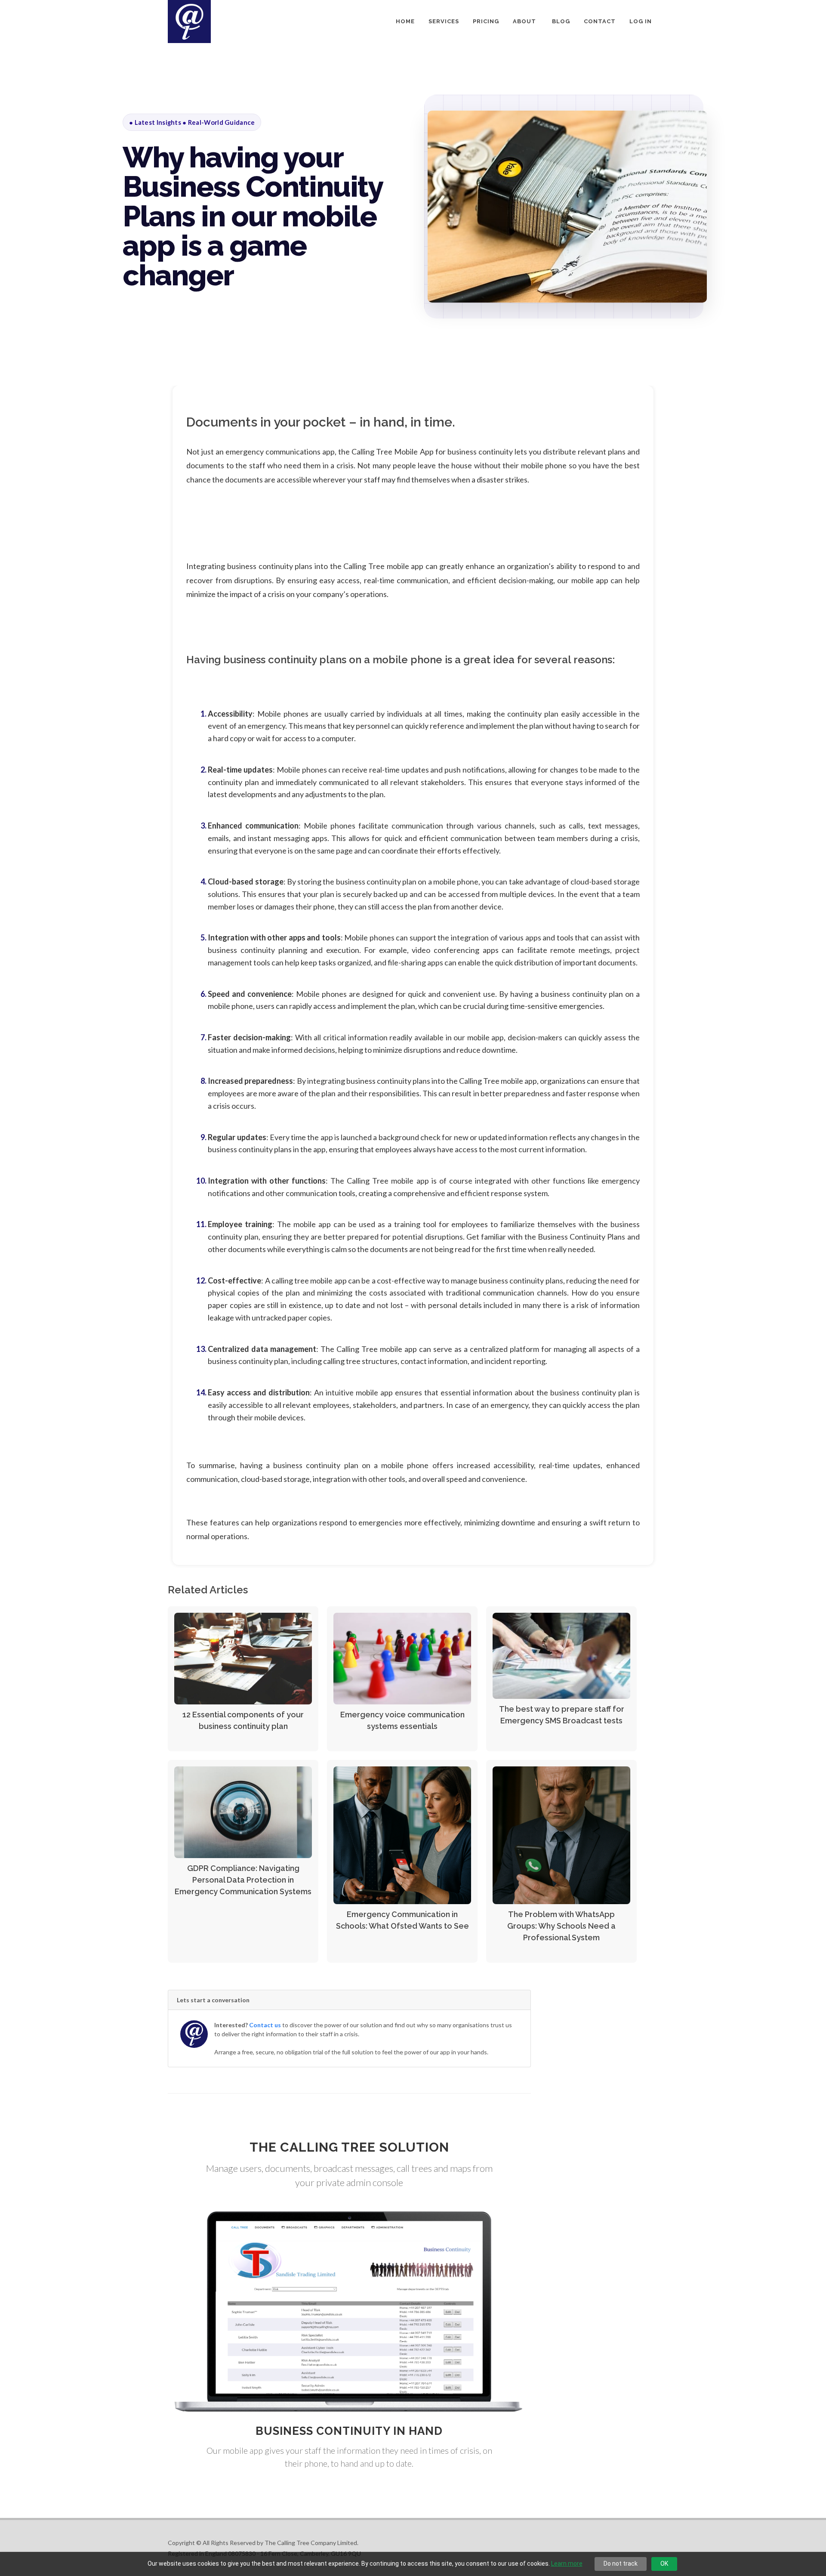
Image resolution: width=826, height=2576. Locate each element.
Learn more (567, 2564)
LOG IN (641, 21)
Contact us (265, 2025)
